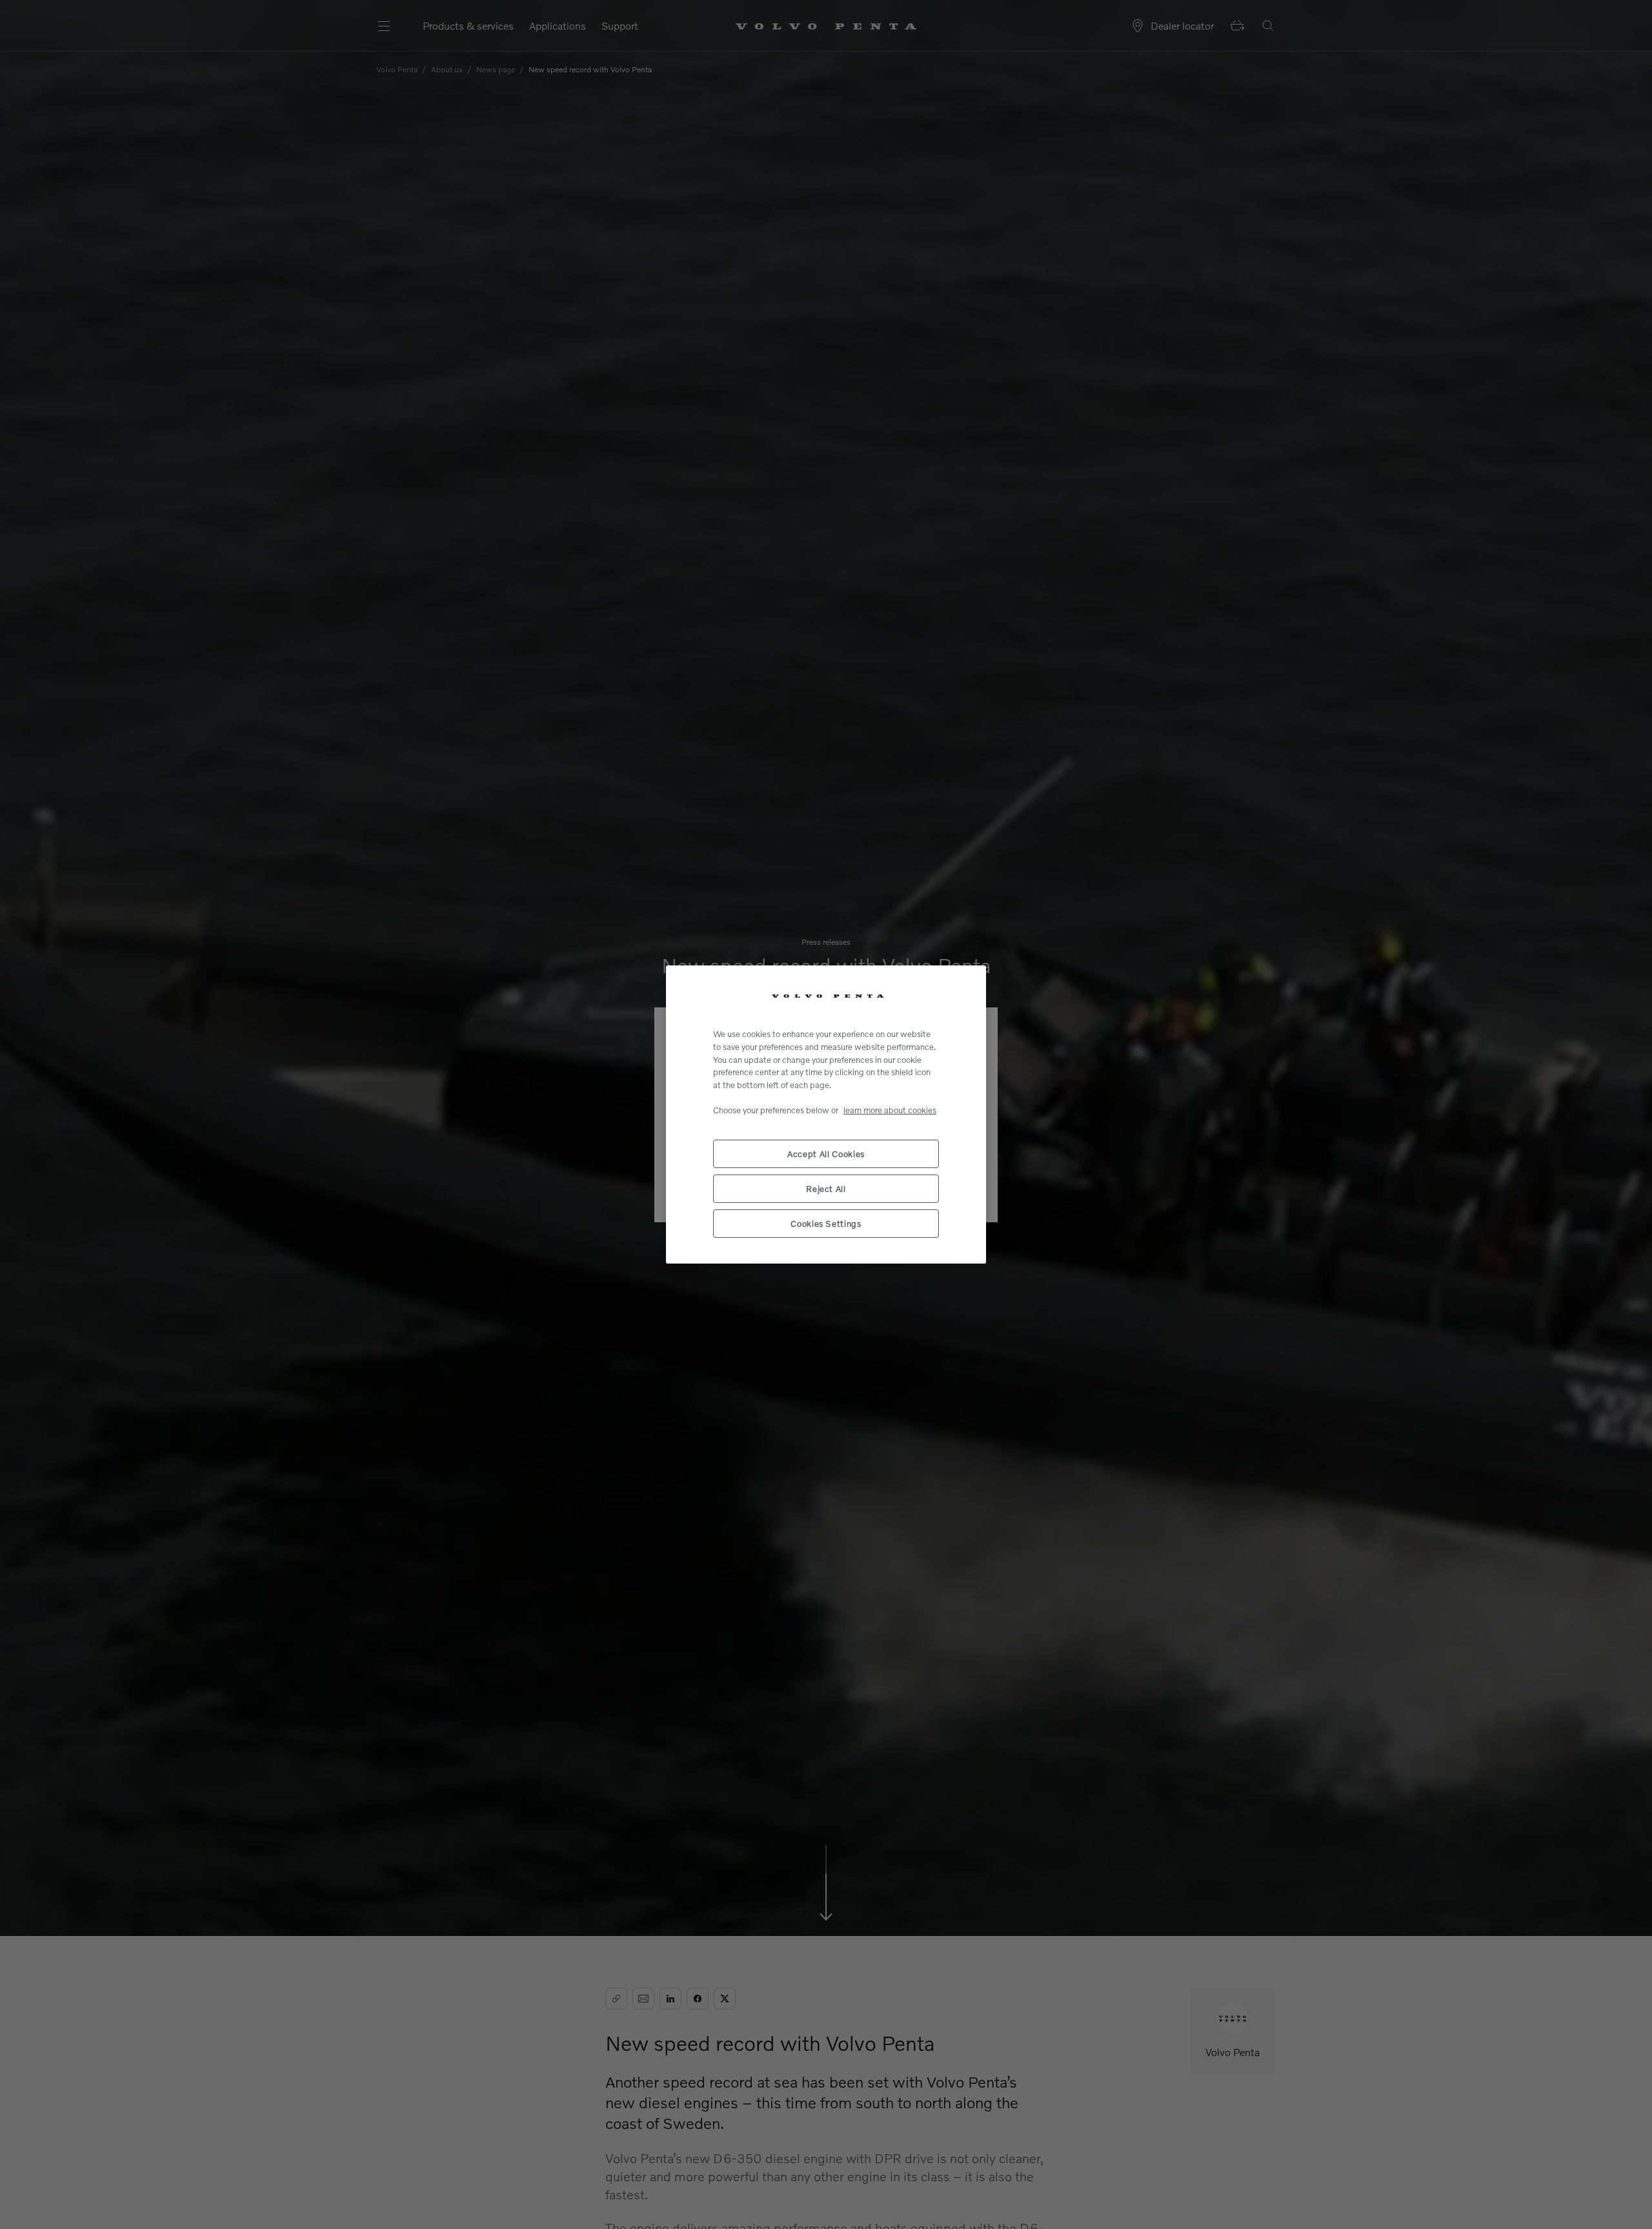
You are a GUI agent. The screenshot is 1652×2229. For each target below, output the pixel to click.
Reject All (826, 1189)
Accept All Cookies (826, 1154)
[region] (826, 1114)
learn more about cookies (890, 1110)
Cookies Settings (826, 1224)
